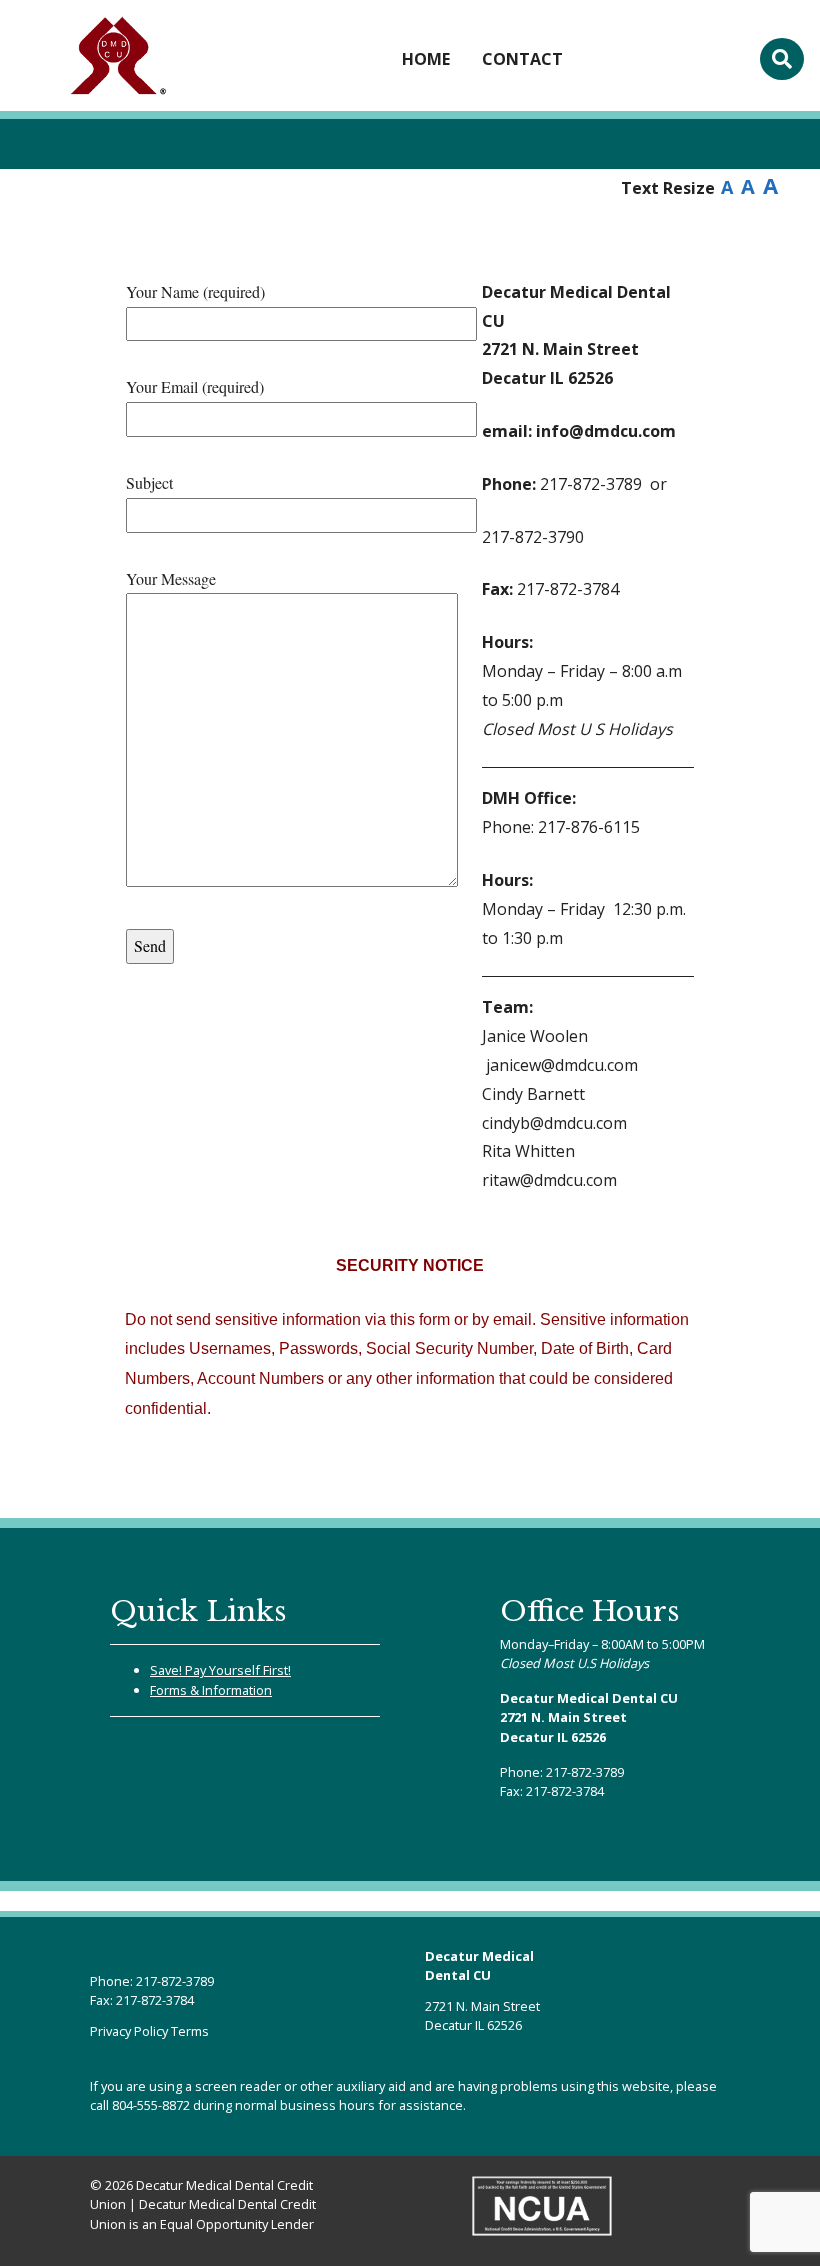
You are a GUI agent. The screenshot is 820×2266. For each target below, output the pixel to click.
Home (426, 59)
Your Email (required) (195, 386)
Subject (149, 482)
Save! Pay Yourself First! (220, 1670)
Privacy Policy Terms (149, 2031)
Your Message (171, 578)
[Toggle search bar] (782, 59)
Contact (522, 59)
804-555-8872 (151, 2105)
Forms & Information (211, 1690)
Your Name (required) (195, 291)
